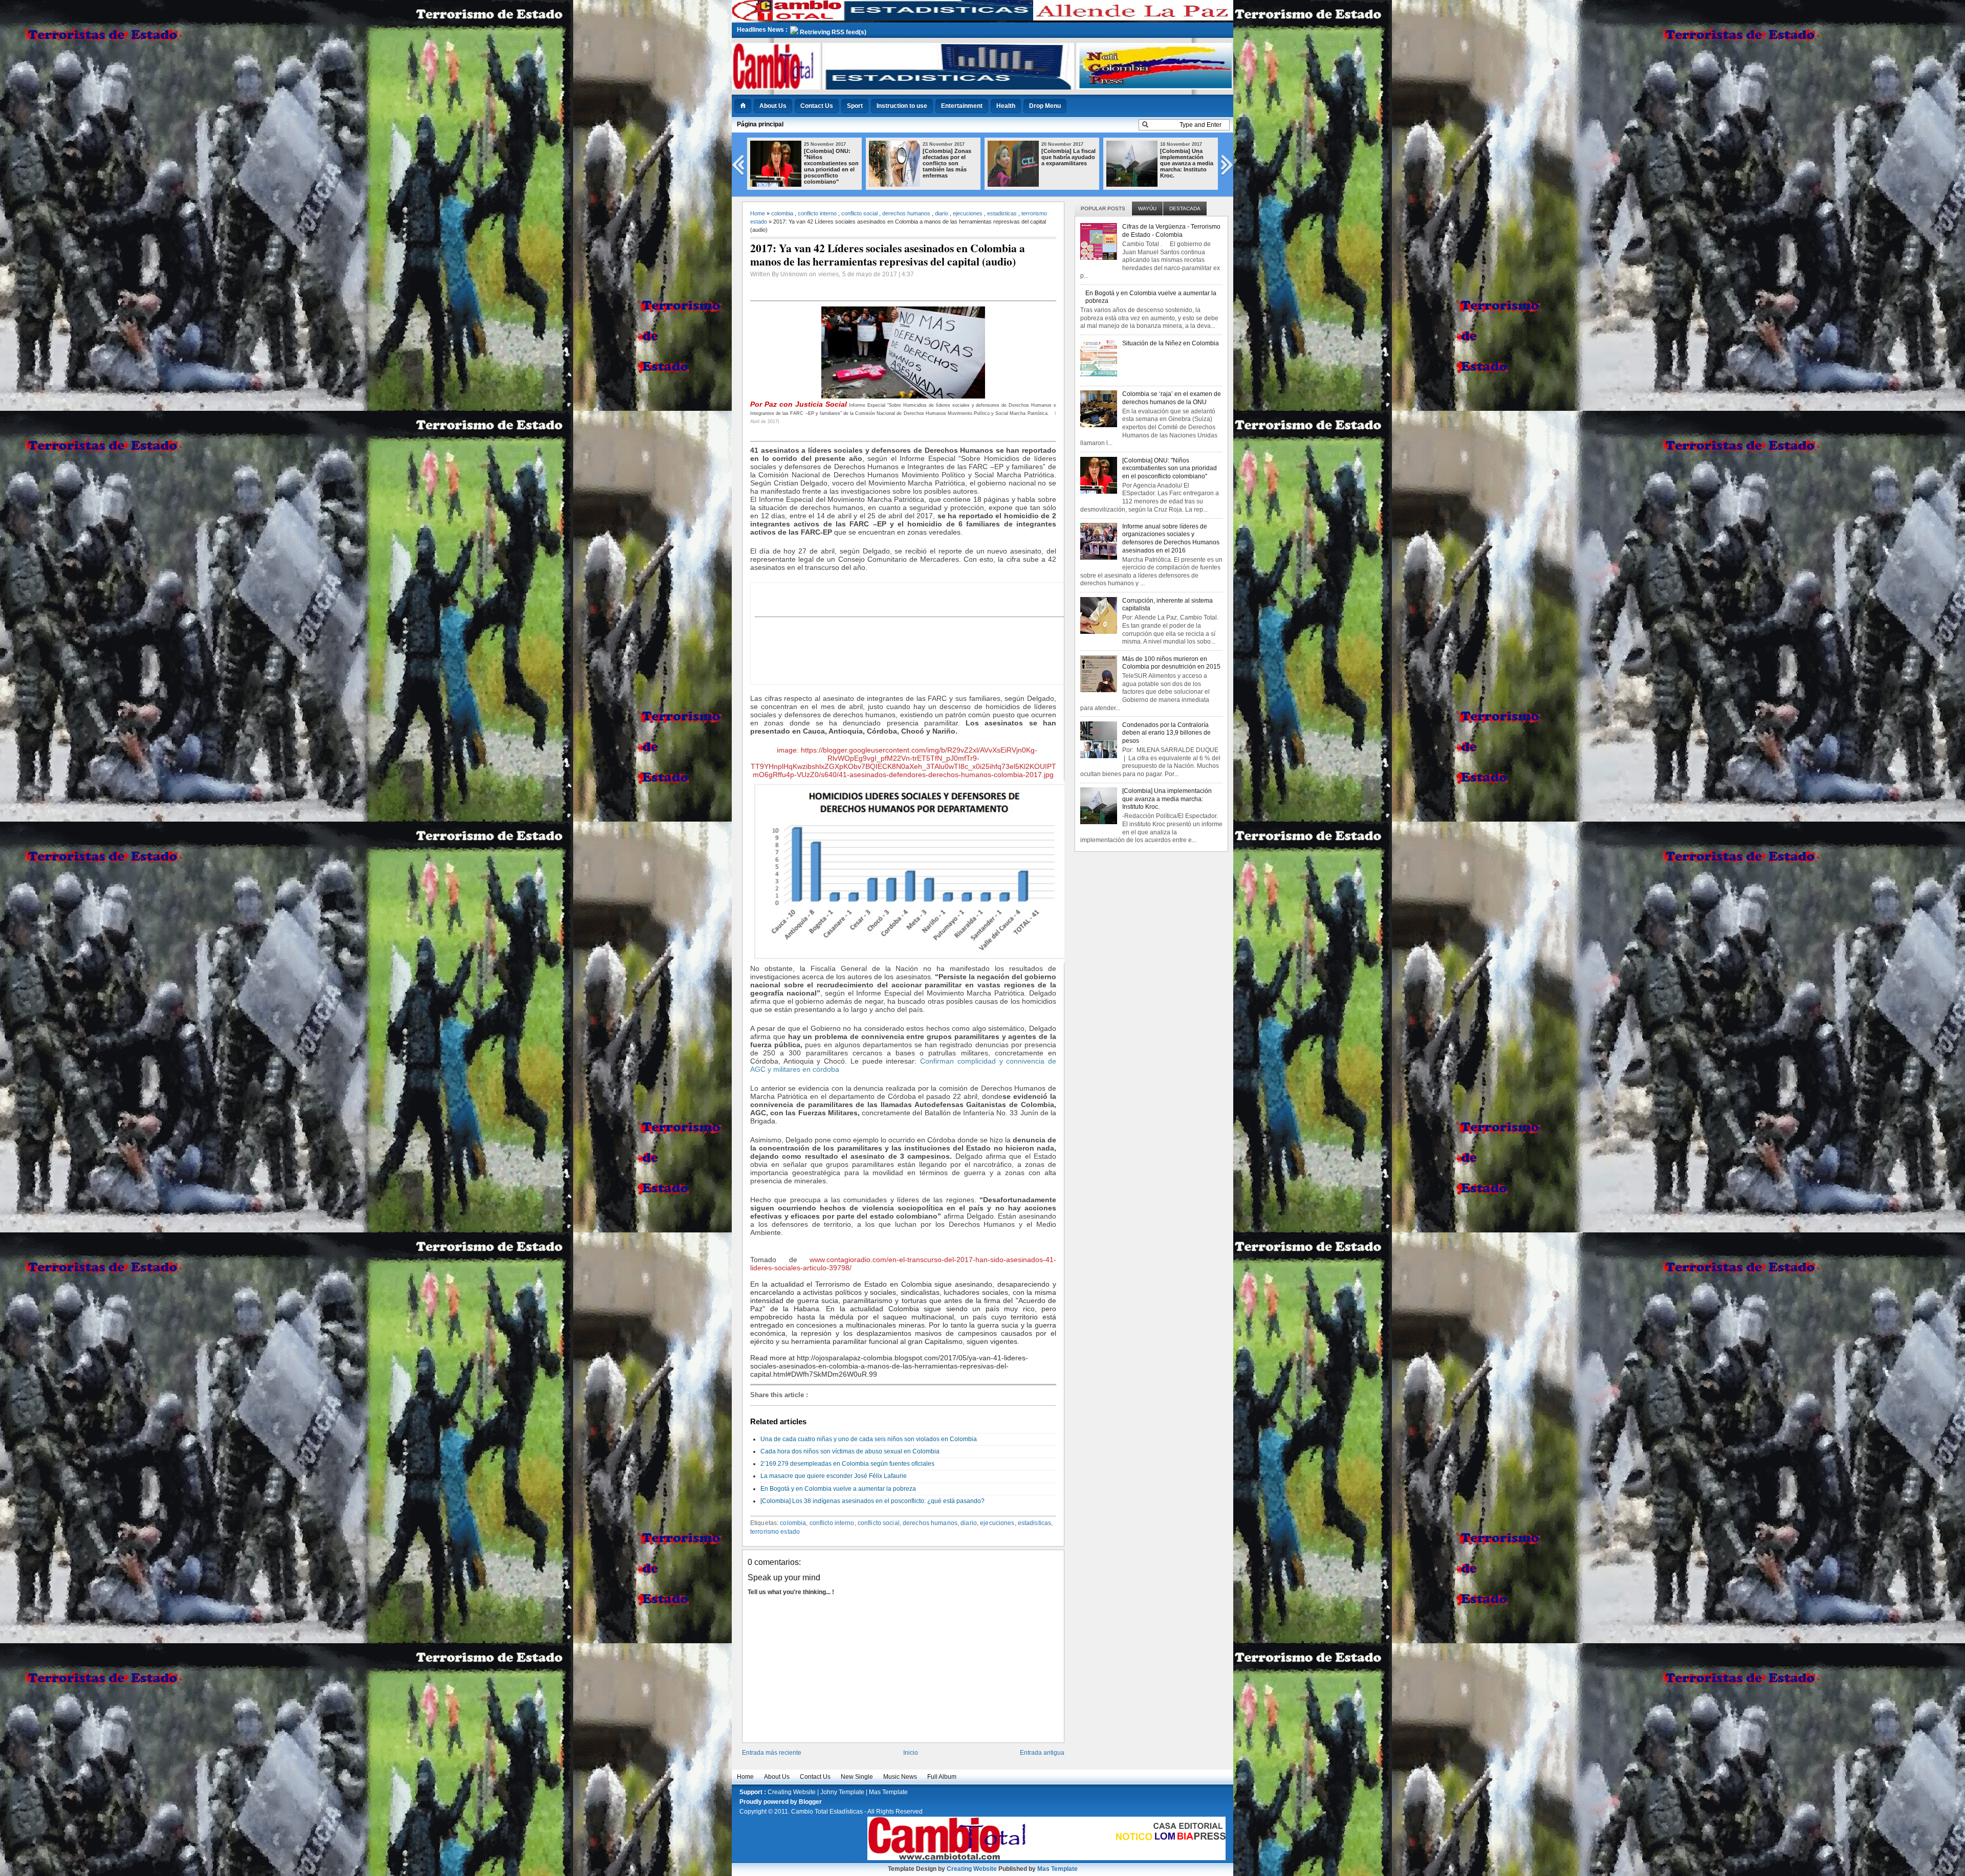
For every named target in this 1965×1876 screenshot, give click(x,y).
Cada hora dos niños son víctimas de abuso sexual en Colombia (850, 1451)
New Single (857, 1777)
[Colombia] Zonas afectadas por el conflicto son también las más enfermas (828, 163)
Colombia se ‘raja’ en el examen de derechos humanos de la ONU (1172, 398)
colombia (782, 213)
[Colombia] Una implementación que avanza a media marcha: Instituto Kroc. (1068, 163)
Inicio (911, 1753)
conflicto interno (817, 213)
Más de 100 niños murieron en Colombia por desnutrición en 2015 (1171, 663)
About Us (773, 106)
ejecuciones (968, 213)
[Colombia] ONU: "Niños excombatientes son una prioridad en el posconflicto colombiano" (1170, 468)
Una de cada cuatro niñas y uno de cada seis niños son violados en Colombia (869, 1439)
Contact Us (817, 106)
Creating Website (792, 1792)
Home (758, 213)
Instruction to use (902, 106)
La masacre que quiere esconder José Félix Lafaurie (834, 1476)
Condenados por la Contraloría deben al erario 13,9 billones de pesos (1166, 733)
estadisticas (1002, 213)
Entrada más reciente (772, 1753)
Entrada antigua (1042, 1753)
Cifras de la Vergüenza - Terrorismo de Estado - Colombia (1171, 231)
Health (1006, 106)
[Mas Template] (982, 18)
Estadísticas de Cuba (1181, 154)
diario (942, 213)
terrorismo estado (775, 1532)
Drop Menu (1045, 106)
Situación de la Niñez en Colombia (1171, 343)
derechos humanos (906, 213)
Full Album (942, 1777)
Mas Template (888, 1792)
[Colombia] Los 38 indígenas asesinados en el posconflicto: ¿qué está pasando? (872, 1501)
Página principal (760, 124)
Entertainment (962, 106)
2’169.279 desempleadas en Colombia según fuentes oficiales (847, 1464)
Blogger (810, 1802)
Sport (855, 106)
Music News (900, 1777)
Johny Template (842, 1792)
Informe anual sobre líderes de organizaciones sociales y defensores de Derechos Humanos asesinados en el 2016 (1171, 538)
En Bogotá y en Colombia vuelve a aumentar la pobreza (838, 1489)
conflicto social (859, 213)
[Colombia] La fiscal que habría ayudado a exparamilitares (950, 157)
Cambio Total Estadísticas (828, 1812)
